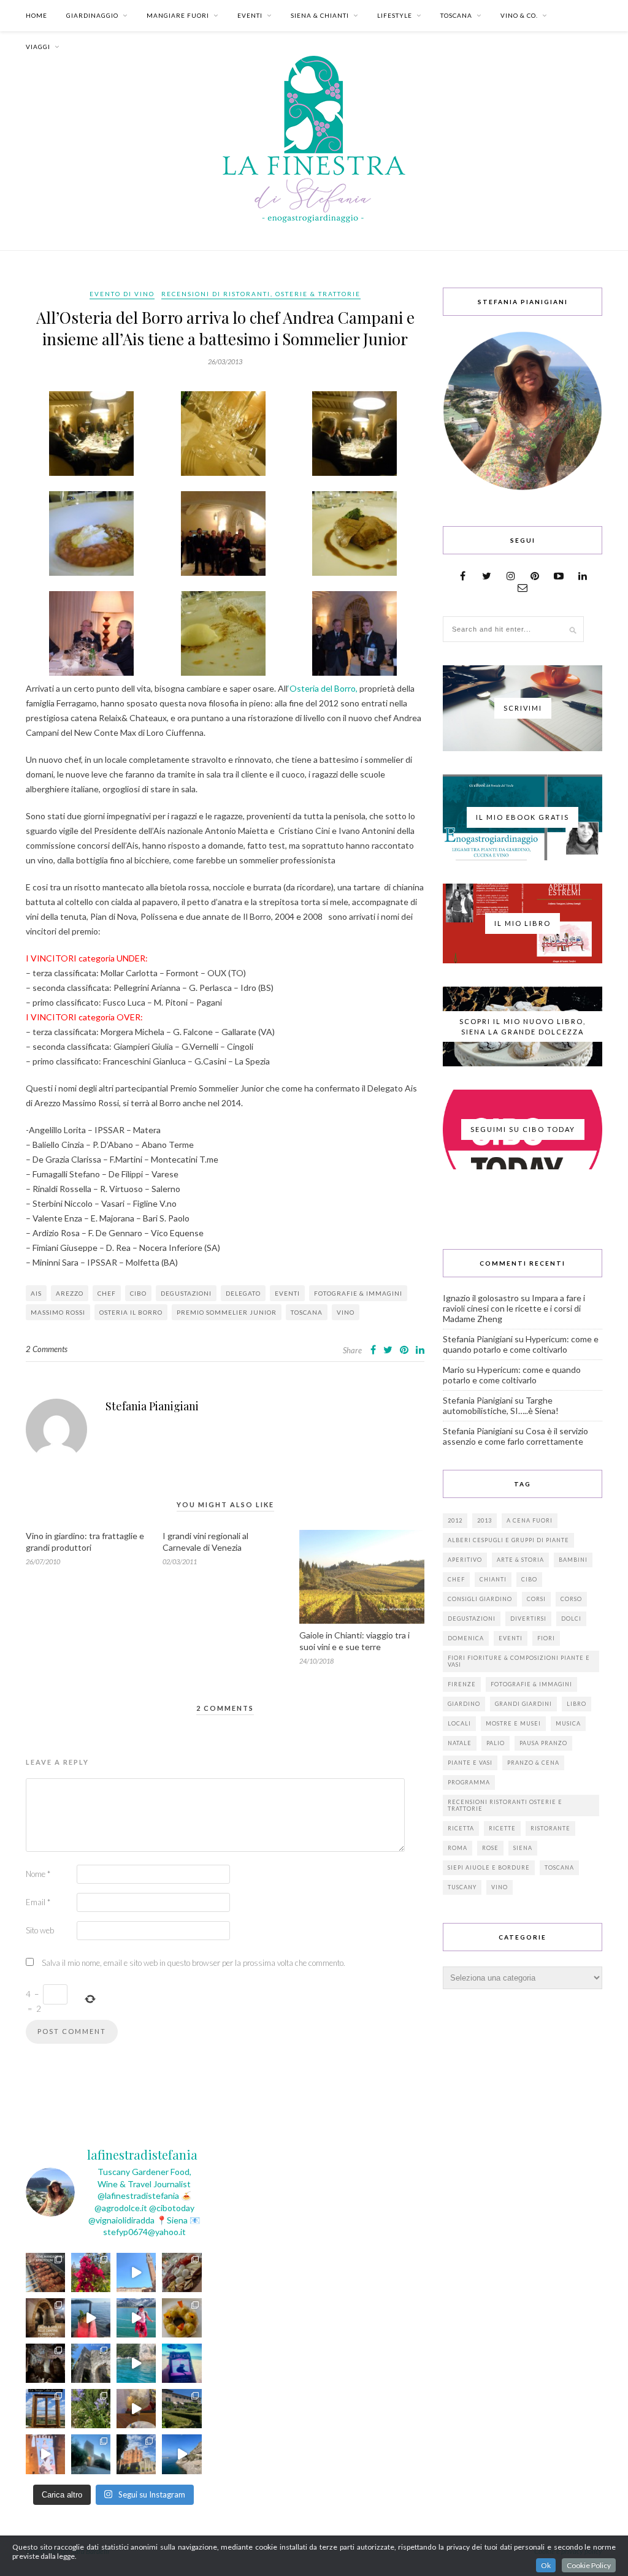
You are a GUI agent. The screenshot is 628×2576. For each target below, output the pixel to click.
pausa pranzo (543, 1743)
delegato (243, 1293)
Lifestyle (395, 15)
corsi (536, 1599)
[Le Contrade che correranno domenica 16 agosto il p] (136, 2272)
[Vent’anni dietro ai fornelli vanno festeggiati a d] (182, 2272)
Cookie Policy (589, 2565)
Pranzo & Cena (533, 1763)
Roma (458, 1848)
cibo (138, 1293)
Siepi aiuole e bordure (489, 1867)
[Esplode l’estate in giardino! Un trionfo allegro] (91, 2409)
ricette (502, 1828)
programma (469, 1782)
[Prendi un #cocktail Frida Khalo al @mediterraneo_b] (91, 2318)
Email (38, 1902)
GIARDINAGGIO (92, 15)
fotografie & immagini (358, 1293)
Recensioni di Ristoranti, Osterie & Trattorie (261, 294)
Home (36, 15)
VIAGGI (38, 47)
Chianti (493, 1579)
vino (346, 1312)
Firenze (462, 1684)
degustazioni (186, 1293)
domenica (466, 1638)
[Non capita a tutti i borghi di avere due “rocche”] (45, 2409)
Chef (107, 1293)
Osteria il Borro (131, 1312)
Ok (546, 2565)
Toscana (307, 1312)
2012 (455, 1520)
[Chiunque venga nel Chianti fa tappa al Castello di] (136, 2454)
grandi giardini (523, 1704)
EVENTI (250, 15)
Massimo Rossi (58, 1312)
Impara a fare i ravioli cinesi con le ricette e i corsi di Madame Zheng (514, 1308)
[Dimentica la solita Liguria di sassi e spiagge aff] (182, 2454)
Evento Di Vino (122, 294)
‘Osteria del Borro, (324, 688)
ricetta (461, 1828)
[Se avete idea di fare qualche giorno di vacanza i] (136, 2363)
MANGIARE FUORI (178, 15)
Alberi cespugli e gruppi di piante (508, 1540)
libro (576, 1704)
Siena (523, 1848)
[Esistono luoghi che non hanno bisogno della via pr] (45, 2272)
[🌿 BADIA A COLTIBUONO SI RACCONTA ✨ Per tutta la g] (182, 2409)
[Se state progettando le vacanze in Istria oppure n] (182, 2318)
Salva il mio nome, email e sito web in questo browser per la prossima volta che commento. (193, 1963)
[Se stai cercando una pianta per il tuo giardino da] (91, 2272)
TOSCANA (456, 15)
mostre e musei (513, 1723)
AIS (36, 1293)
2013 (484, 1520)
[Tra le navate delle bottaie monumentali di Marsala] (45, 2318)
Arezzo (70, 1293)
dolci (571, 1619)
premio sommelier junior (227, 1312)
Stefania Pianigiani (152, 1406)
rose (490, 1848)
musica (568, 1723)
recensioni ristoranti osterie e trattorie (505, 1805)
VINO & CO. (519, 15)
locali (459, 1723)
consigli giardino (480, 1599)
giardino (464, 1704)
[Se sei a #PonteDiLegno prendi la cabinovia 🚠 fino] (136, 2318)
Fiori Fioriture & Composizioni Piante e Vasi (519, 1661)
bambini (573, 1560)
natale (460, 1743)
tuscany (462, 1887)
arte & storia (520, 1560)
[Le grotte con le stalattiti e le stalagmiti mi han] (45, 2363)
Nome (38, 1874)
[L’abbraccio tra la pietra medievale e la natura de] (91, 2363)
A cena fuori (530, 1520)
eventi (287, 1293)
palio (496, 1743)
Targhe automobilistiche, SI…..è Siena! (501, 1405)
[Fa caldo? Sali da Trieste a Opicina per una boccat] (136, 2409)
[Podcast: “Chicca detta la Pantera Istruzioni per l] (182, 2363)
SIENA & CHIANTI (320, 15)
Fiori (546, 1638)
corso (571, 1599)
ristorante (550, 1828)
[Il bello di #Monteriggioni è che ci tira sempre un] (91, 2454)
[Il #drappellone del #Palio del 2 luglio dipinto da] (45, 2454)
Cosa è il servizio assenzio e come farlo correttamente (515, 1436)
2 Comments (47, 1349)
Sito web (40, 1930)
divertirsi (528, 1619)
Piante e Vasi (470, 1763)
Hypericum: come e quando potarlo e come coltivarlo (521, 1344)
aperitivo (465, 1560)
